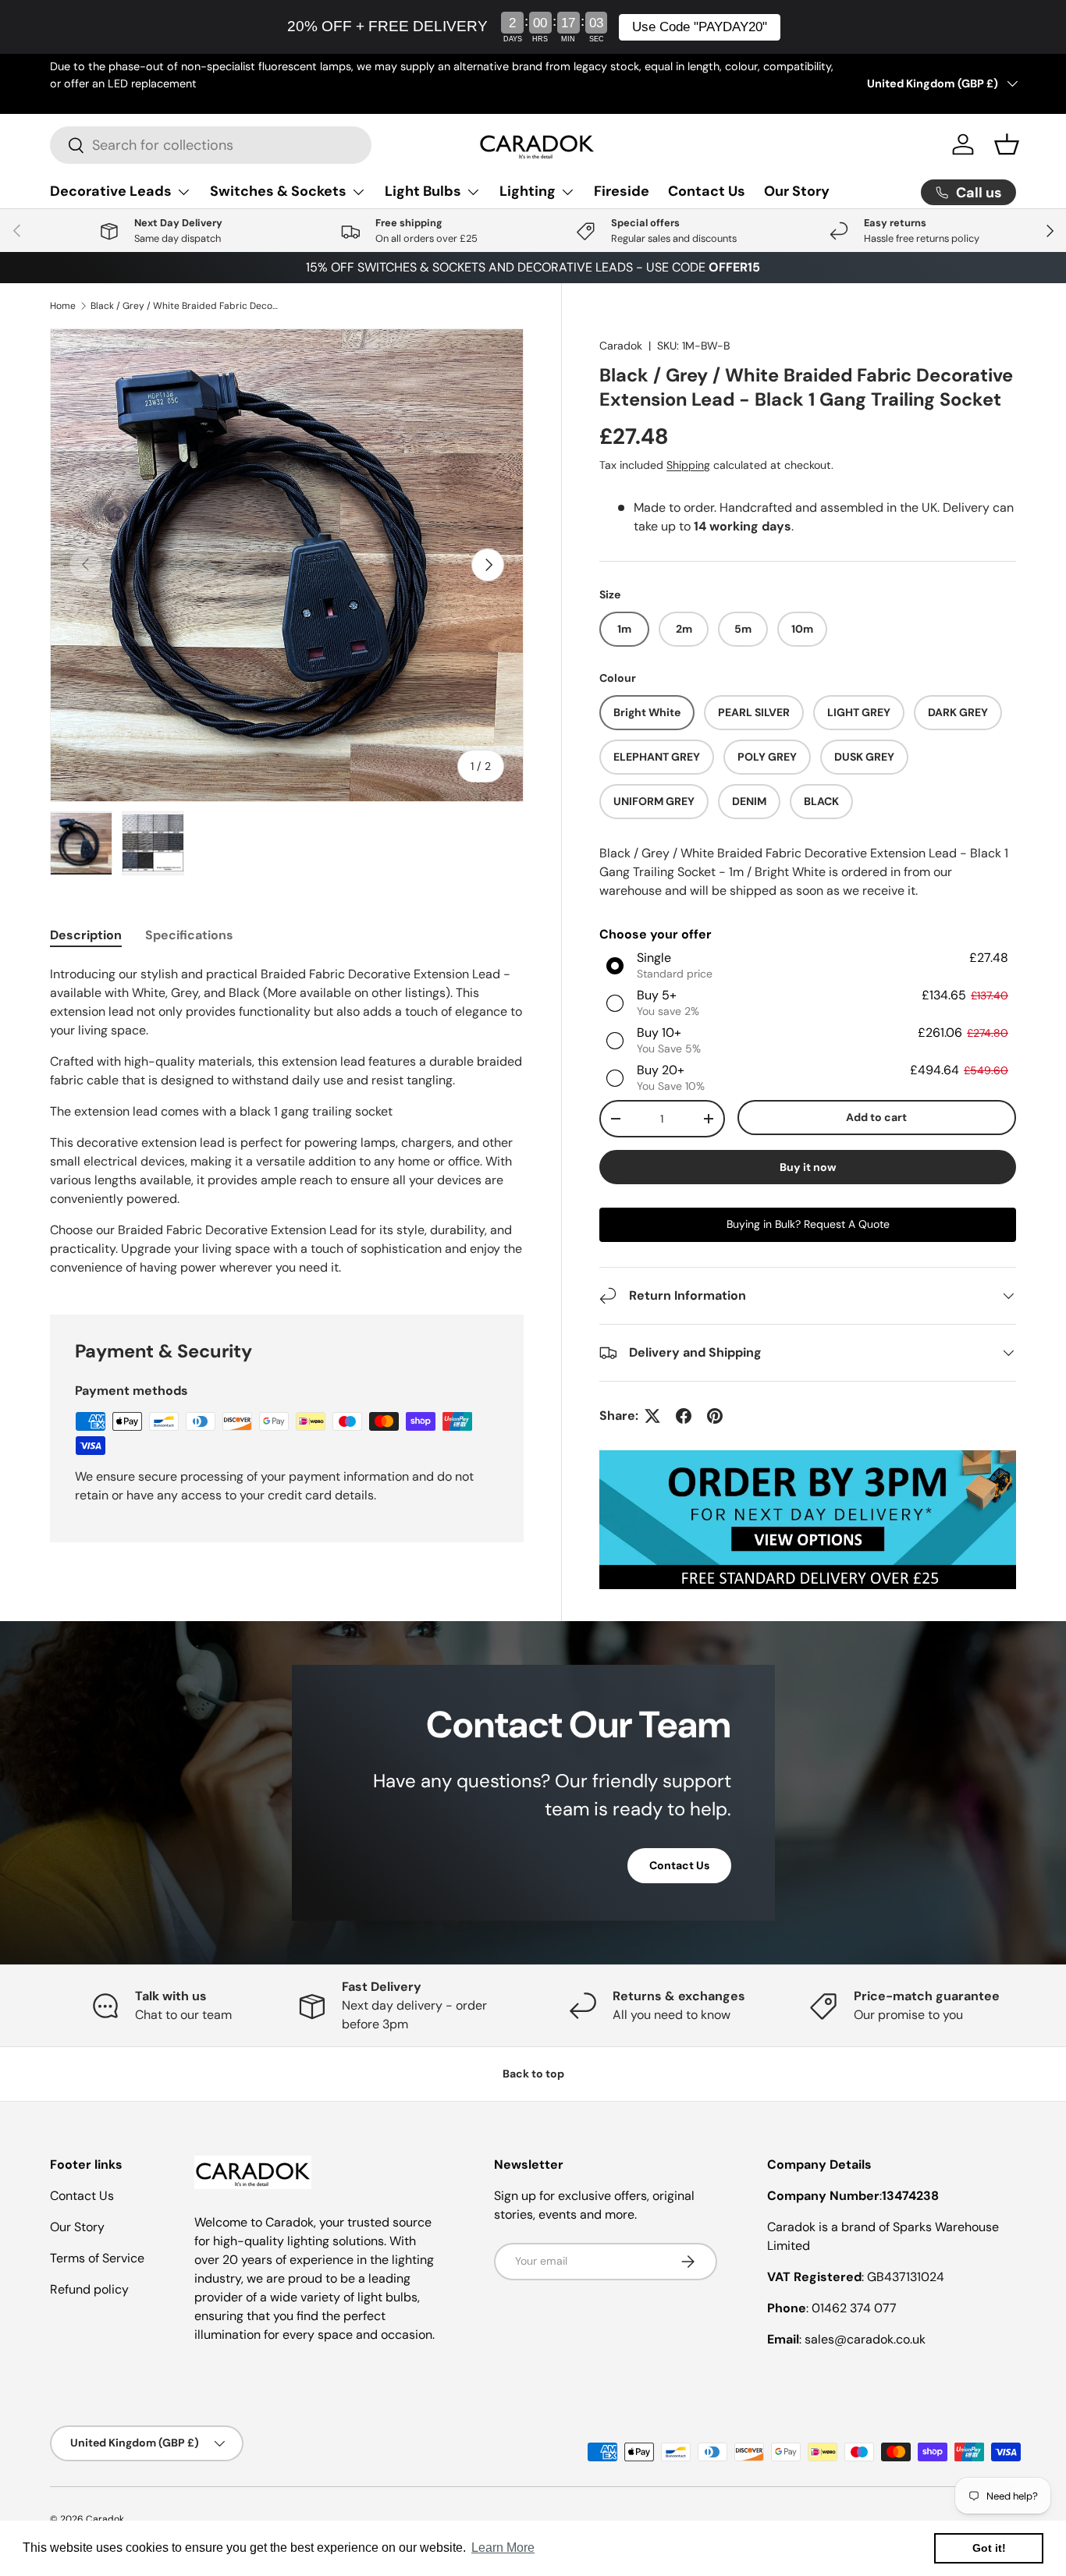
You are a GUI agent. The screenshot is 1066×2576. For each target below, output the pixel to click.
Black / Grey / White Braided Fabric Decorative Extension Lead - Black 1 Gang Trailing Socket (184, 306)
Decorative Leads (111, 191)
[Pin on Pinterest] (715, 1416)
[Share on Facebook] (684, 1416)
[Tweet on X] (652, 1416)
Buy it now (808, 1167)
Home (63, 306)
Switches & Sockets (278, 191)
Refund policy (89, 2289)
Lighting (528, 191)
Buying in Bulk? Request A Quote (808, 1224)
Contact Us (707, 191)
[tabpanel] (287, 1121)
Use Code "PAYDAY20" (700, 27)
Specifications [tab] (189, 935)
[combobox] (211, 145)
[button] (1007, 144)
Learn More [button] (503, 2548)
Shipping (688, 465)
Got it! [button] (989, 2548)
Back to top (533, 2074)
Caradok (621, 346)
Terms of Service (97, 2258)
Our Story (797, 191)
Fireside (622, 191)
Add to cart (876, 1117)
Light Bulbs (423, 191)
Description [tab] (86, 935)
